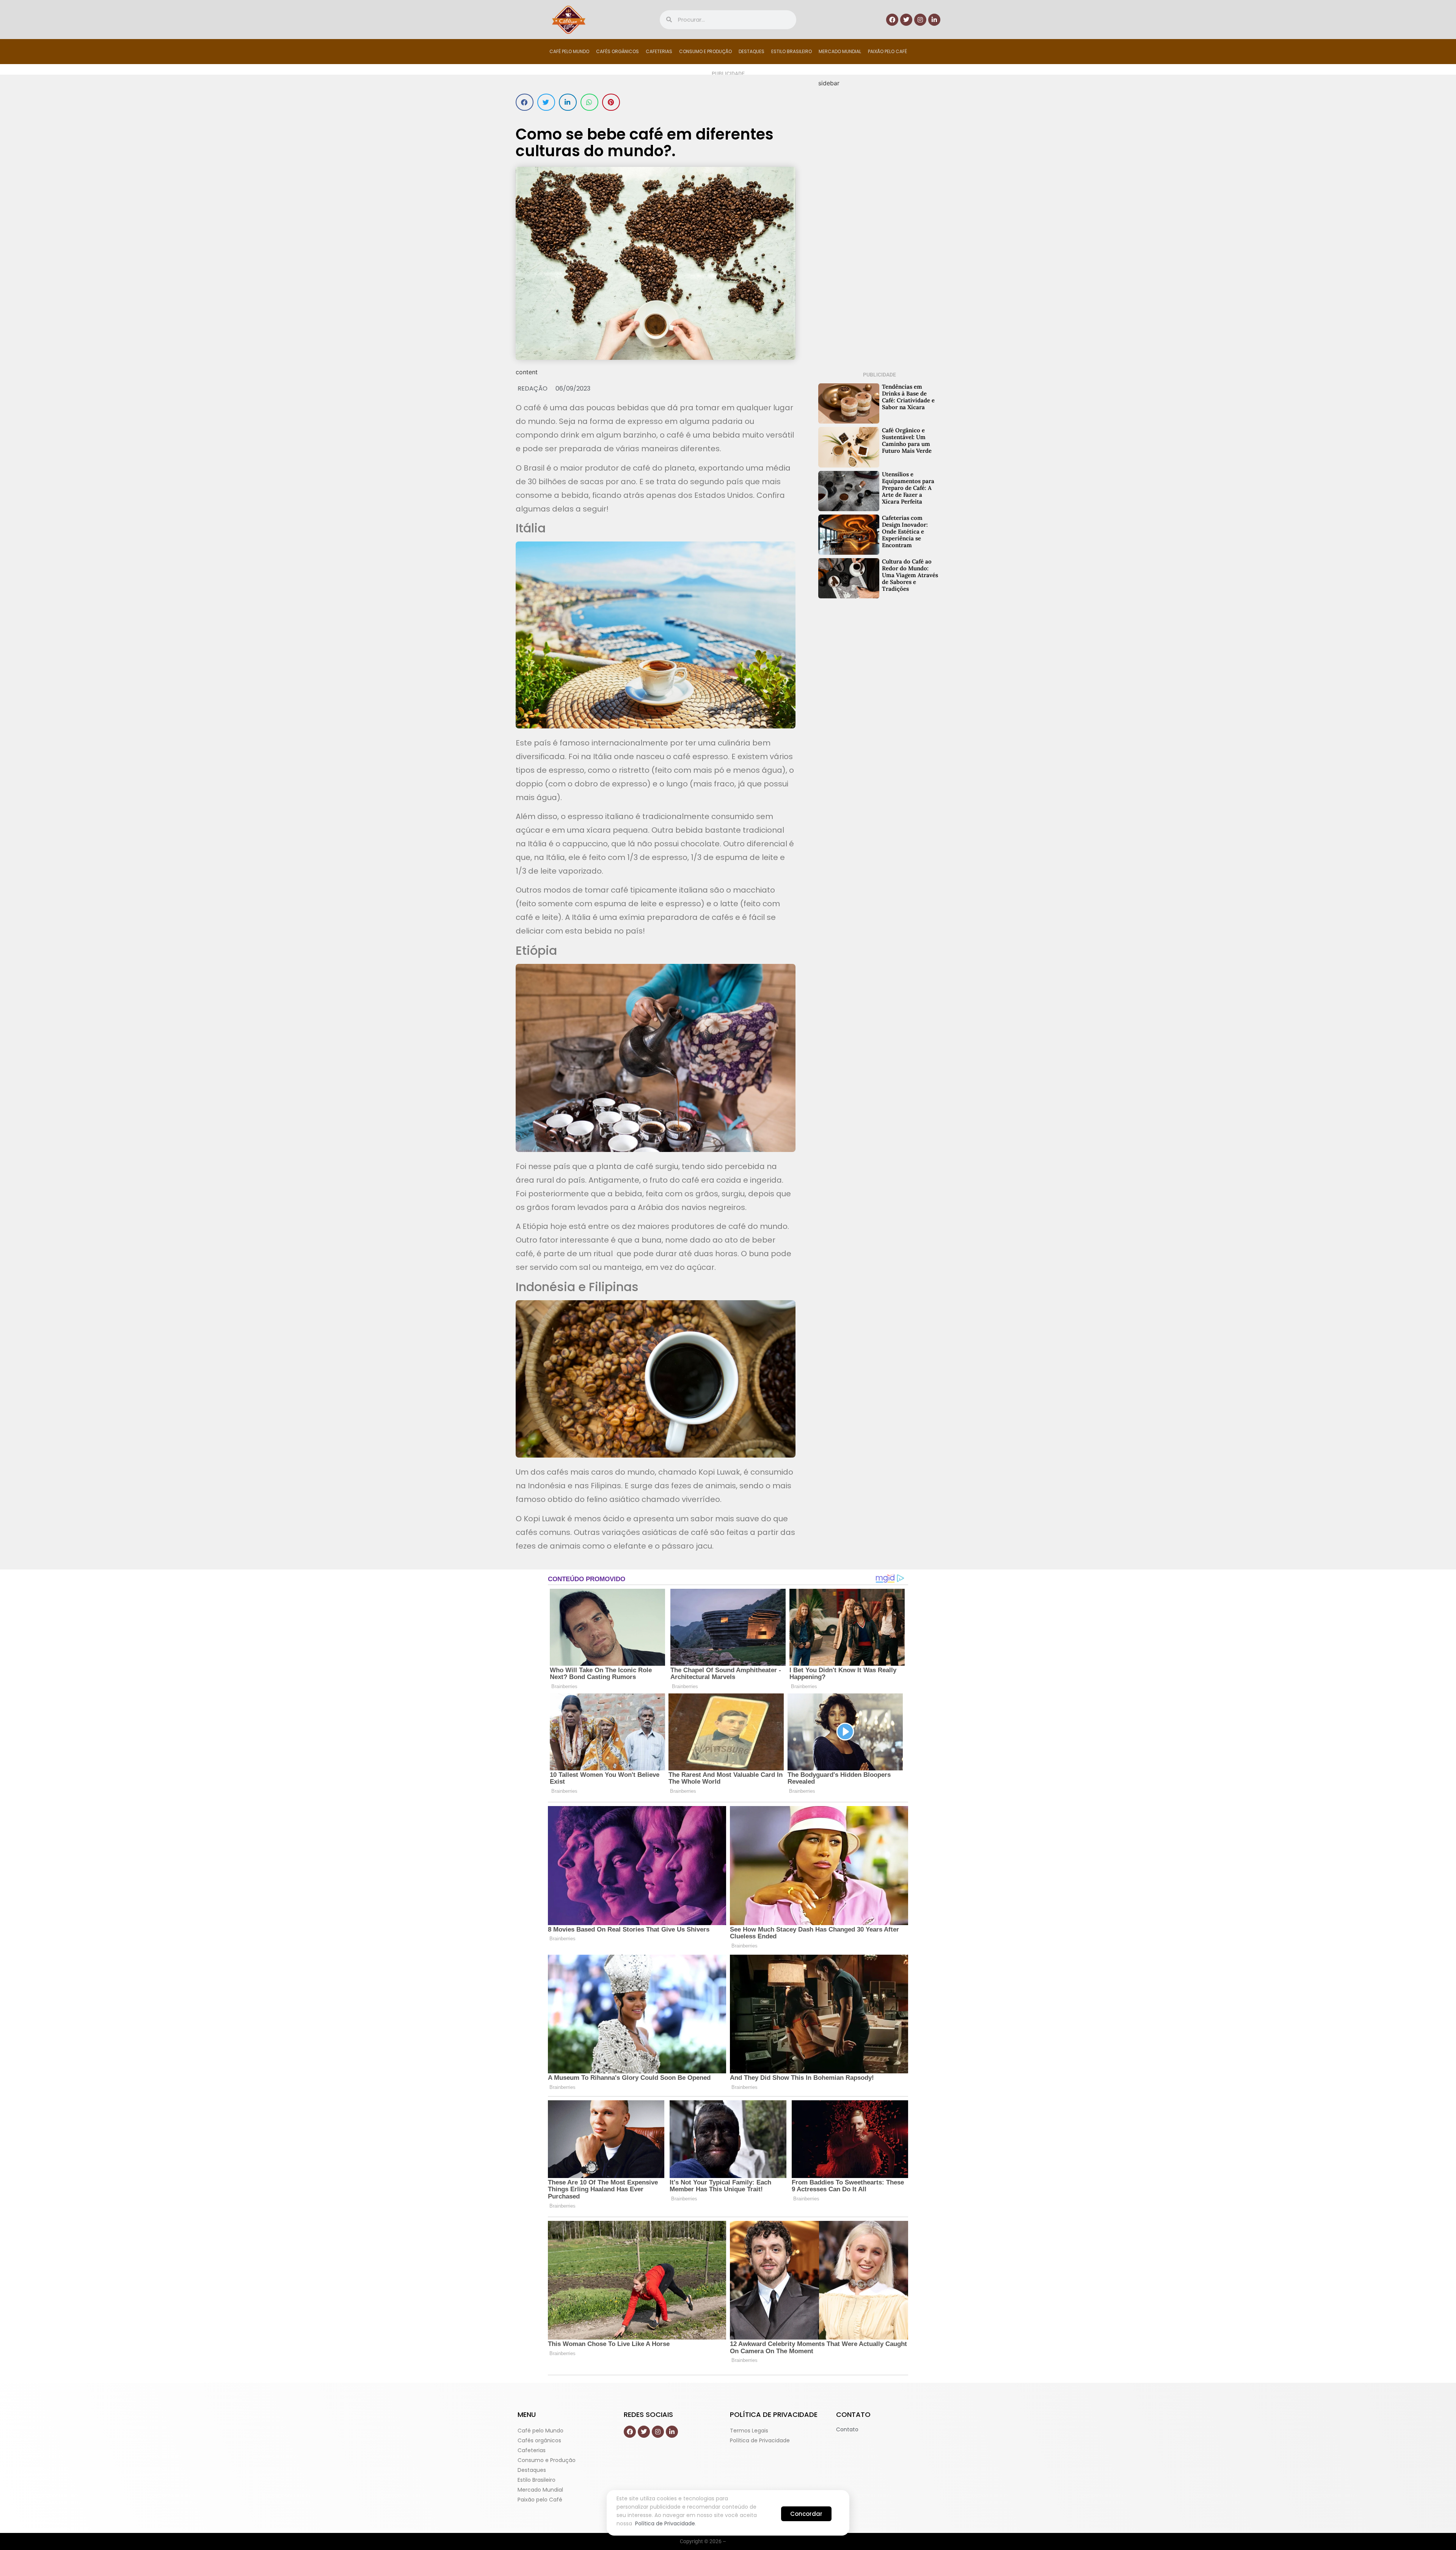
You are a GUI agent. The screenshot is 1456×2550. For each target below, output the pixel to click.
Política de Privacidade (665, 2523)
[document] (728, 1275)
